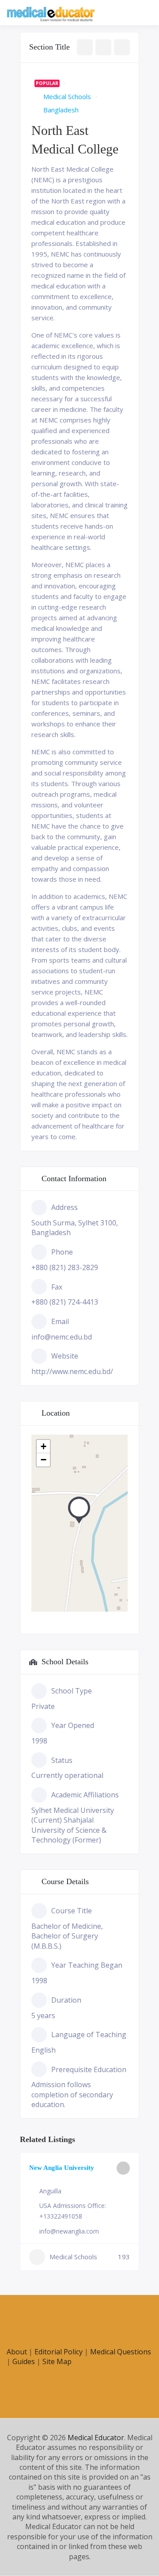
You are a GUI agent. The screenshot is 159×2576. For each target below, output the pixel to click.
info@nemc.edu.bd (62, 1337)
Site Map (57, 2361)
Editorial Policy (59, 2352)
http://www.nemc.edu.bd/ (72, 1371)
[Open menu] (144, 13)
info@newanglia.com (69, 2231)
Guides (24, 2361)
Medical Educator (96, 2438)
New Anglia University (62, 2168)
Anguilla (50, 2191)
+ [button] (44, 1446)
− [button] (44, 1460)
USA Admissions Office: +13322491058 (73, 2211)
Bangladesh (61, 110)
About (17, 2352)
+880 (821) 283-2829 (65, 1267)
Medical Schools (67, 96)
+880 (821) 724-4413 (65, 1302)
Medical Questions (121, 2352)
